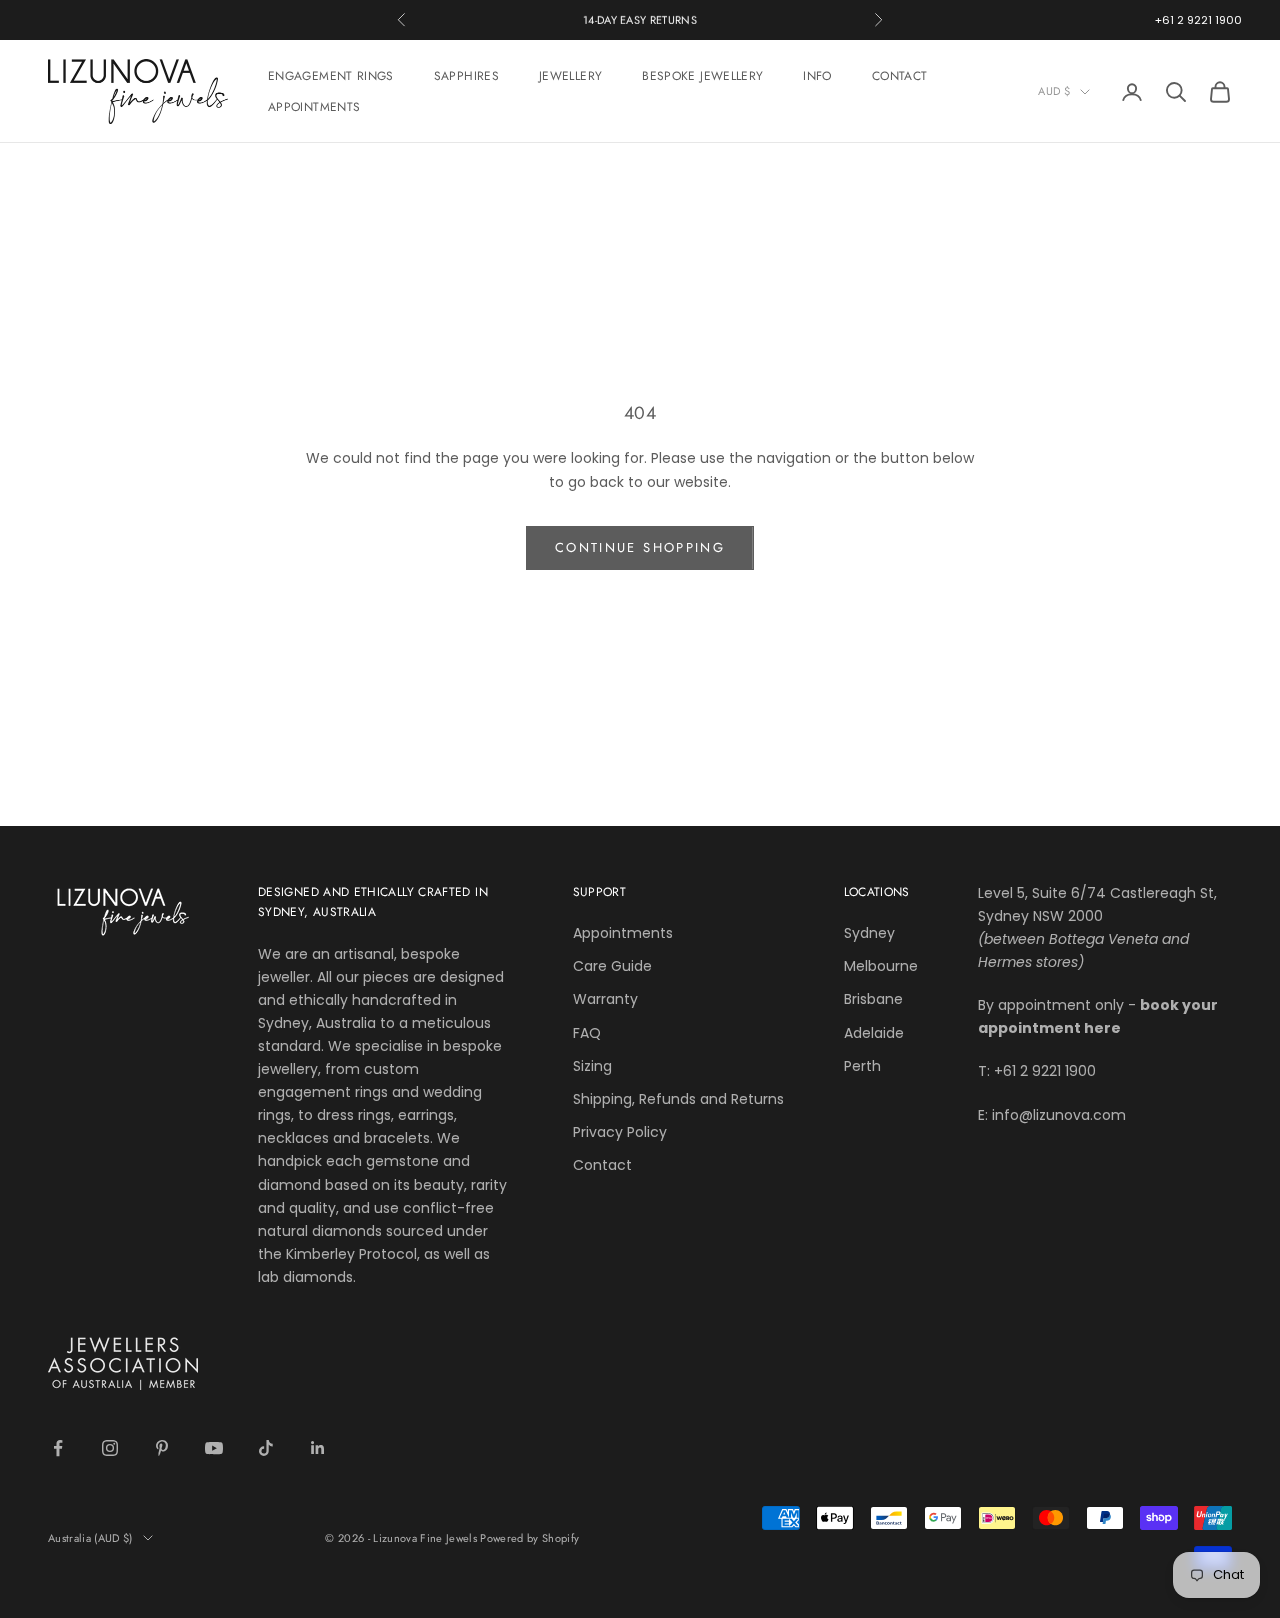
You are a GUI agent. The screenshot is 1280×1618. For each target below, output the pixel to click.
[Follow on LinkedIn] (318, 1448)
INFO (817, 76)
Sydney (869, 933)
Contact (602, 1165)
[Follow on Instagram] (110, 1448)
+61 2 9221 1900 (1198, 20)
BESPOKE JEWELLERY (702, 76)
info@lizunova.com (1059, 1115)
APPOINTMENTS (314, 107)
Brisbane (873, 999)
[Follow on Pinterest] (162, 1448)
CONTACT (900, 76)
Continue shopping (640, 547)
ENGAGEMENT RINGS (331, 76)
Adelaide (874, 1033)
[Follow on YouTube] (214, 1448)
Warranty (605, 999)
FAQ (587, 1033)
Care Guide (612, 966)
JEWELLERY (570, 76)
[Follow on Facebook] (58, 1448)
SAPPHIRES (466, 76)
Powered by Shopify (529, 1538)
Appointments (623, 933)
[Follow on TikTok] (266, 1448)
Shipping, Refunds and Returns (678, 1099)
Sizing (592, 1066)
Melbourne (881, 966)
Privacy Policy (620, 1132)
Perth (862, 1066)
